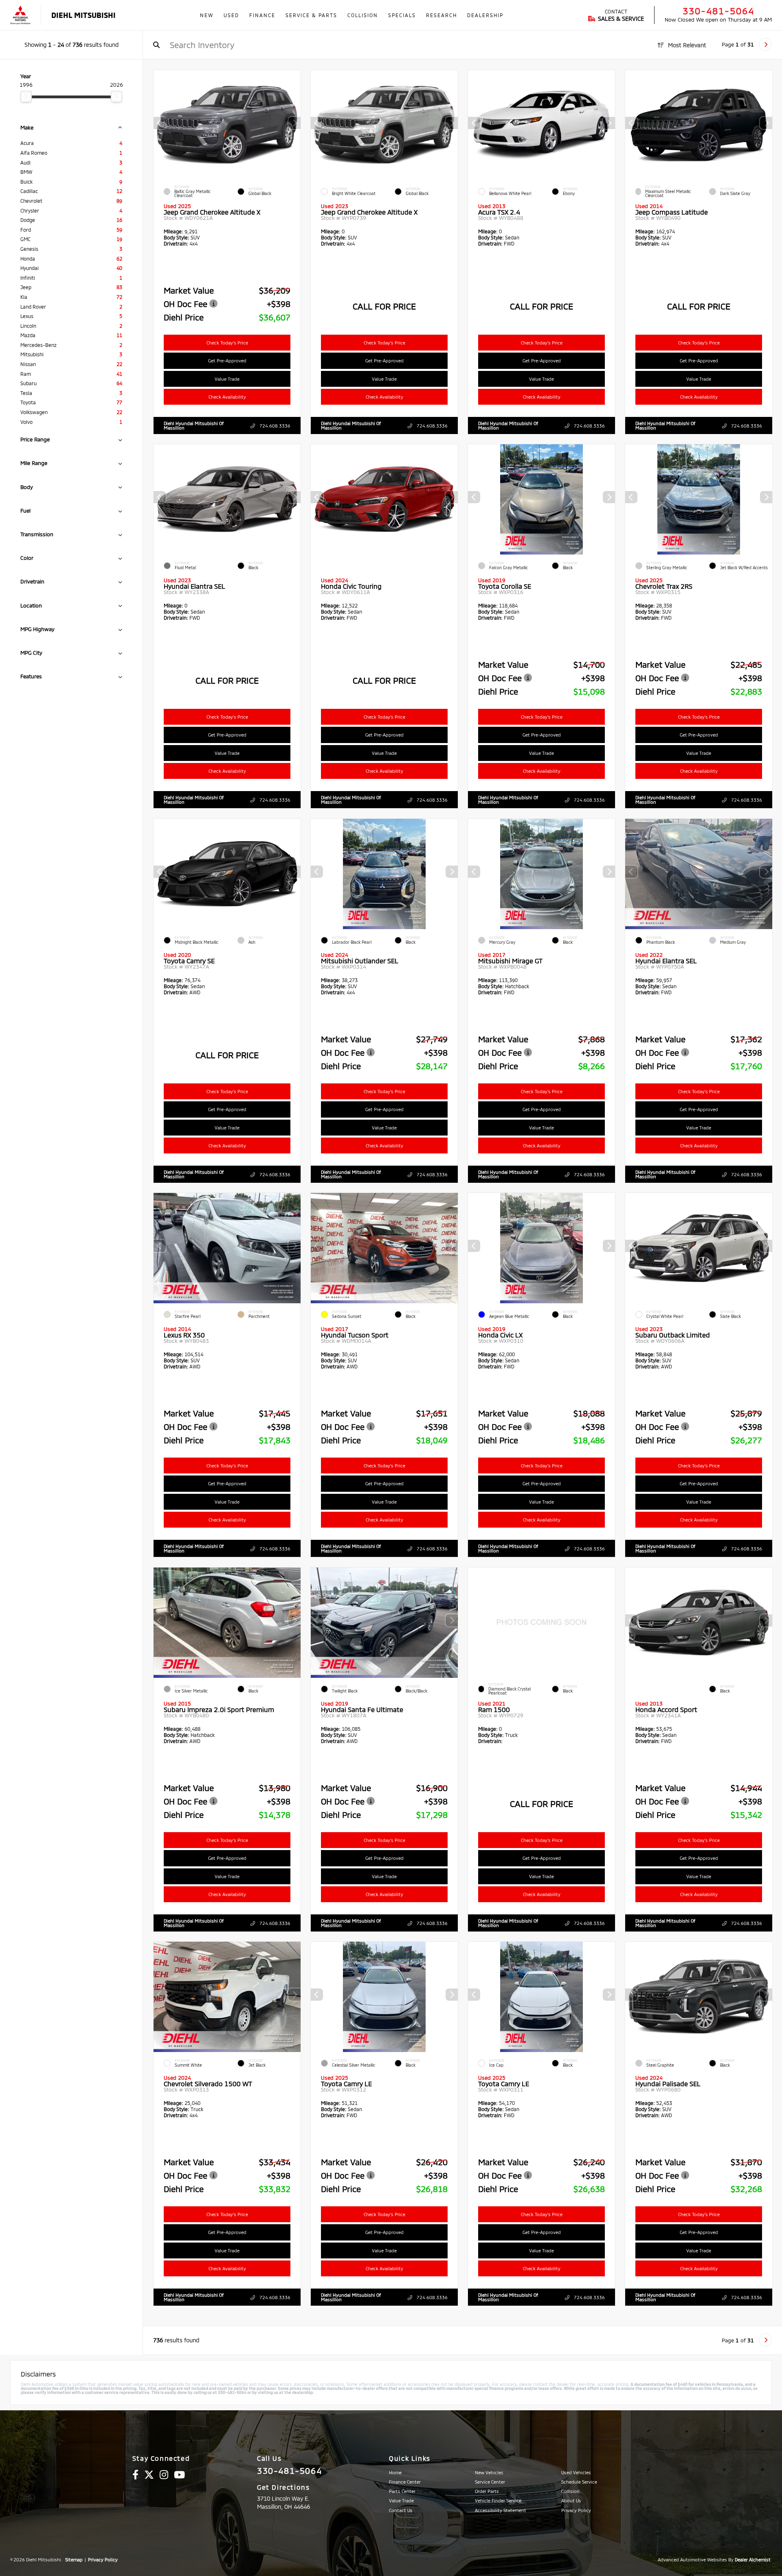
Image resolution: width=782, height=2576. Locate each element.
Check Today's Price (227, 343)
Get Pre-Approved (227, 361)
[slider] (26, 96)
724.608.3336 (274, 426)
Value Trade (227, 379)
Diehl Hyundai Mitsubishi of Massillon (194, 425)
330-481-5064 (718, 11)
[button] (294, 123)
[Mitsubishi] (20, 15)
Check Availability (227, 397)
